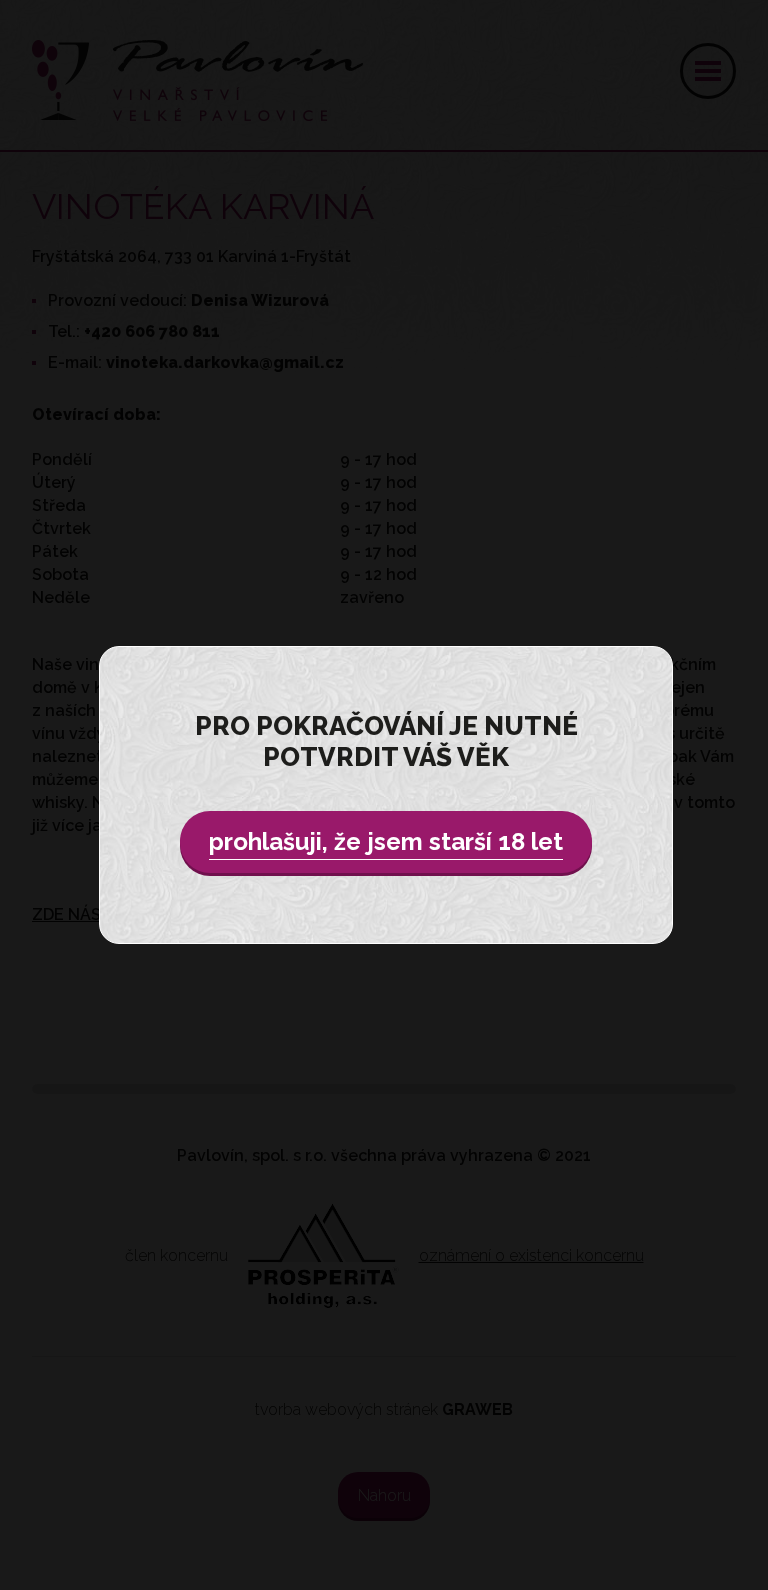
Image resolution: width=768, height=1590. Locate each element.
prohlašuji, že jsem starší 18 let (386, 841)
